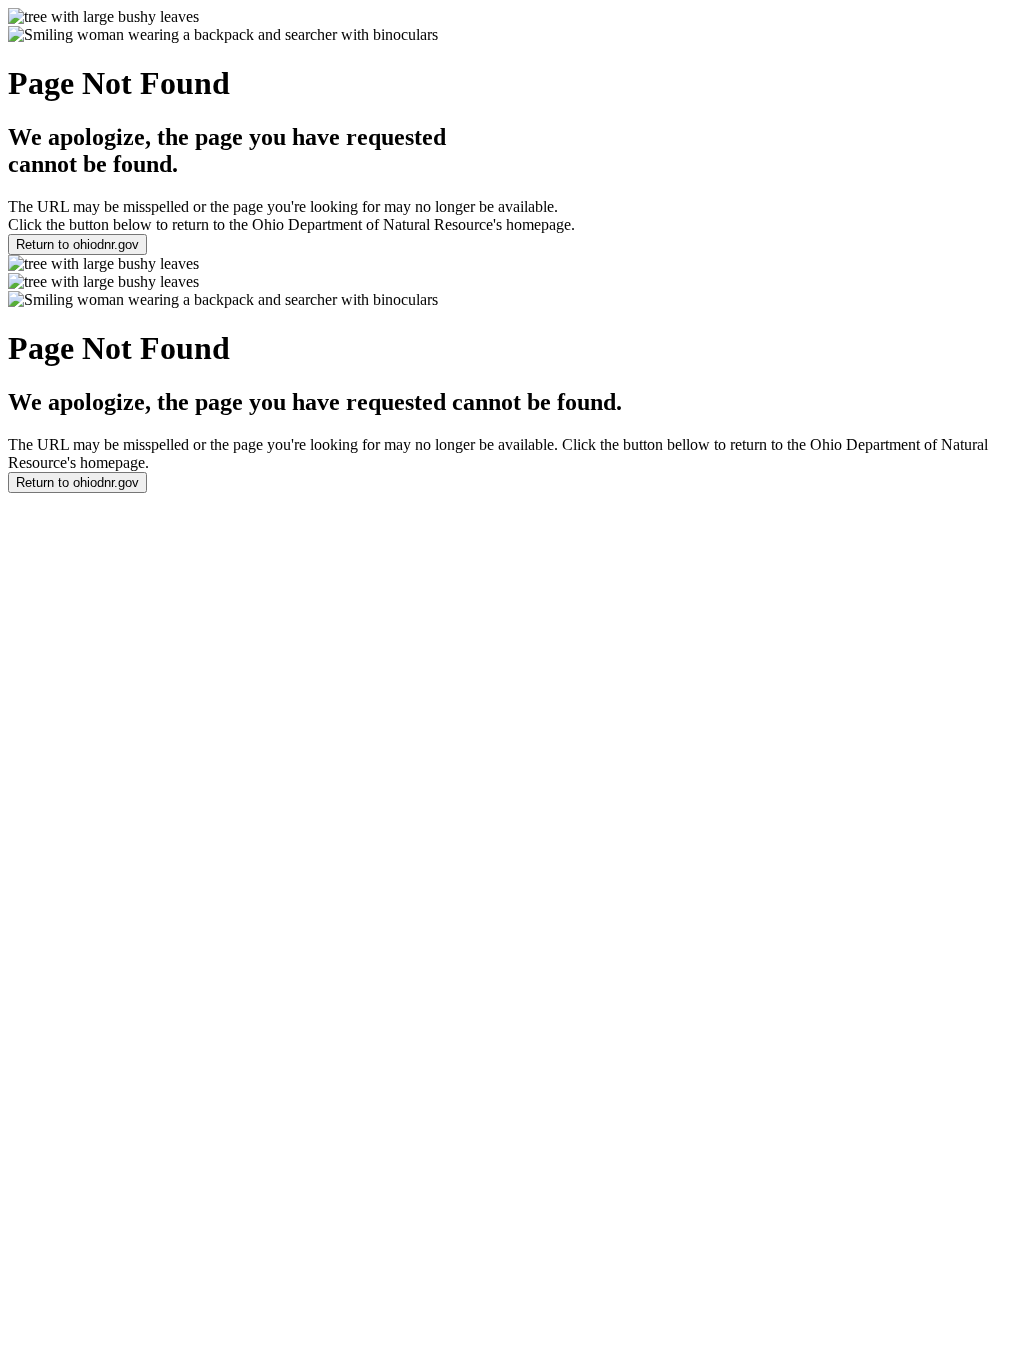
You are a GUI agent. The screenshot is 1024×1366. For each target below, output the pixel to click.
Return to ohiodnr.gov (77, 244)
